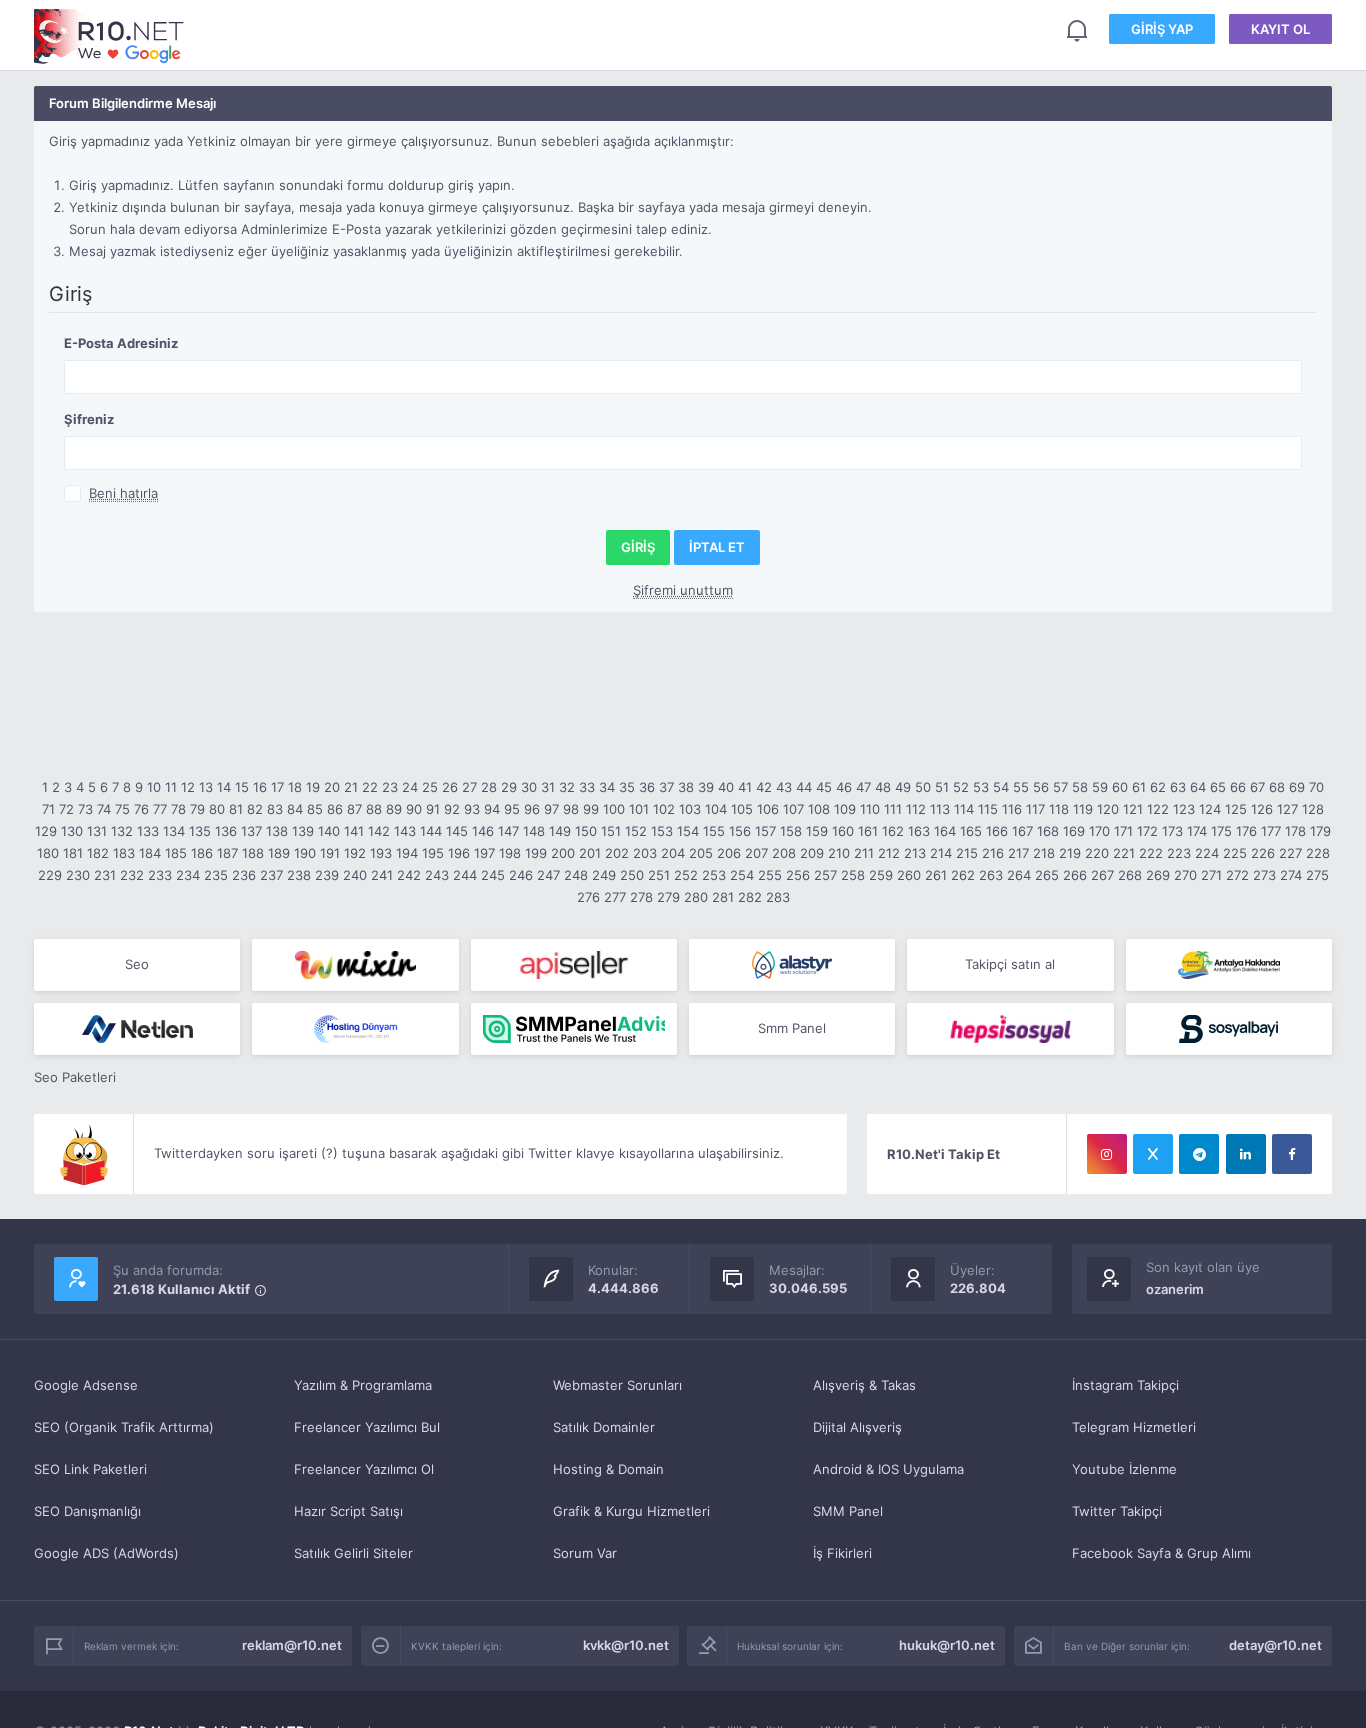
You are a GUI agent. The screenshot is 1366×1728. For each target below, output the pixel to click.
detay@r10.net (1275, 1645)
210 (839, 853)
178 (1295, 831)
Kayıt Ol (1280, 29)
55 (1021, 787)
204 (673, 853)
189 (279, 853)
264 (1019, 875)
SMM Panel (848, 1511)
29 (509, 787)
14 (224, 787)
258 (853, 875)
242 (409, 875)
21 (351, 787)
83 (275, 809)
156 (740, 831)
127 (1287, 809)
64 (1198, 787)
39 (706, 787)
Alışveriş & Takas (864, 1385)
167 (1022, 831)
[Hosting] (792, 965)
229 (50, 875)
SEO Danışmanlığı (87, 1511)
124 (1210, 809)
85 (315, 809)
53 (981, 787)
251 (659, 875)
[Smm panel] (574, 1029)
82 (255, 809)
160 (843, 831)
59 (1100, 787)
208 (784, 853)
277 (615, 897)
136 (226, 831)
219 (1070, 853)
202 (617, 853)
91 (433, 809)
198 (510, 853)
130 (72, 831)
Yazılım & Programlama (363, 1385)
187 (227, 853)
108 (819, 809)
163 (919, 831)
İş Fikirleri (842, 1553)
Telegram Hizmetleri (1134, 1427)
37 (666, 787)
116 (1012, 809)
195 (433, 853)
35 (627, 787)
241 (382, 875)
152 (636, 831)
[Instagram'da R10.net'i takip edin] (1107, 1154)
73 (85, 809)
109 (845, 809)
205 (701, 853)
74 (104, 809)
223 (1179, 853)
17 (277, 787)
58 (1080, 787)
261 (936, 875)
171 (1123, 831)
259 (881, 875)
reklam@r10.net (292, 1645)
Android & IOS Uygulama (888, 1469)
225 (1235, 853)
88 (374, 809)
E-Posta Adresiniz (121, 343)
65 (1218, 787)
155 (714, 831)
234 (188, 875)
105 (742, 809)
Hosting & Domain (608, 1469)
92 (452, 809)
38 (686, 787)
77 (160, 809)
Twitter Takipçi (1117, 1511)
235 (216, 875)
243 (437, 875)
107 (793, 809)
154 (688, 831)
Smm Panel (792, 1028)
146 (483, 831)
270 (1185, 875)
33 (587, 787)
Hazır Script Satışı (348, 1511)
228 (1318, 853)
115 (988, 809)
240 (355, 875)
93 (472, 809)
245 (493, 875)
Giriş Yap (1162, 29)
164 (945, 831)
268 (1130, 875)
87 (354, 809)
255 (770, 875)
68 (1277, 787)
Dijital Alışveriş (857, 1427)
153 (662, 831)
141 (354, 831)
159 (817, 831)
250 (632, 875)
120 (1108, 809)
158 (791, 831)
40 (726, 787)
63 (1178, 787)
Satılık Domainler (604, 1427)
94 (492, 809)
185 (176, 853)
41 (745, 787)
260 (909, 875)
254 (742, 875)
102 (664, 809)
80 (217, 809)
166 (997, 831)
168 (1048, 831)
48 (883, 787)
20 (332, 787)
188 (253, 853)
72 (66, 809)
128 (1313, 809)
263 (991, 875)
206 (729, 853)
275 (1317, 875)
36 (647, 787)
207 (756, 853)
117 (1035, 809)
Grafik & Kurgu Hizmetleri (631, 1511)
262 (963, 875)
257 (825, 875)
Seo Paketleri (75, 1077)
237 (271, 875)
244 (465, 875)
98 (571, 809)
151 (611, 831)
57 (1060, 787)
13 (206, 787)
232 (132, 875)
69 (1297, 787)
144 (431, 831)
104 (716, 809)
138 (277, 831)
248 (576, 875)
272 (1237, 875)
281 (723, 897)
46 (844, 787)
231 (105, 875)
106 (768, 809)
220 (1097, 853)
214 (941, 853)
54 (1001, 787)
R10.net (109, 36)
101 (639, 809)
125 (1236, 809)
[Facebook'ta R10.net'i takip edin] (1292, 1154)
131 (97, 831)
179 (1320, 831)
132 (122, 831)
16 (260, 787)
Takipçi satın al (1010, 964)
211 (864, 853)
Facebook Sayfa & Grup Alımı (1161, 1553)
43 (784, 787)
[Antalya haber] (1229, 965)
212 (889, 853)
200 (563, 853)
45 (824, 787)
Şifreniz (89, 419)
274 (1291, 875)
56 (1041, 787)
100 (614, 809)
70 (1316, 787)
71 (48, 809)
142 (379, 831)
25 (430, 787)
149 (560, 831)
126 (1262, 809)
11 (171, 787)
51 (942, 787)
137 (251, 831)
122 (1158, 809)
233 (160, 875)
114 (964, 809)
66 (1238, 787)
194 (407, 853)
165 (971, 831)
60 (1120, 787)
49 (903, 787)
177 (1271, 831)
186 (202, 853)
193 (381, 853)
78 (178, 809)
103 (690, 809)
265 (1047, 875)
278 (641, 897)
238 (299, 875)
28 (489, 787)
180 (48, 853)
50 (923, 787)
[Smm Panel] (574, 965)
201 (590, 853)
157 (765, 831)
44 (804, 787)
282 (750, 897)
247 (548, 875)
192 (355, 853)
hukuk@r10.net (947, 1645)
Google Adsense (86, 1385)
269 (1158, 875)
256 (798, 875)
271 (1211, 875)
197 (484, 853)
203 (645, 853)
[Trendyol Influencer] (355, 965)
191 (330, 853)
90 (414, 809)
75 (122, 809)
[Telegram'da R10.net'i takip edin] (1199, 1154)
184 (150, 853)
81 (236, 809)
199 (536, 853)
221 (1124, 853)
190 (305, 853)
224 (1207, 853)
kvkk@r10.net (626, 1645)
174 (1197, 831)
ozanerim (1175, 1289)
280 (696, 897)
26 (450, 787)
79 (197, 809)
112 (916, 809)
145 (457, 831)
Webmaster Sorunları (617, 1385)
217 (1018, 853)
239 (327, 875)
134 (174, 831)
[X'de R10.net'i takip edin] (1153, 1154)
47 (863, 787)
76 (141, 809)
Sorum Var (585, 1553)
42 (764, 787)
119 (1083, 809)
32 (567, 787)
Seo (137, 964)
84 (295, 809)
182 (98, 853)
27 (469, 787)
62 (1158, 787)
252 (686, 875)
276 (588, 897)
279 (668, 897)
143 (405, 831)
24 (410, 787)
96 (532, 809)
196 (459, 853)
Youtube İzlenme (1124, 1469)
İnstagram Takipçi (1125, 1385)
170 (1099, 831)
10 (154, 787)
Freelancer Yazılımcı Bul (367, 1427)
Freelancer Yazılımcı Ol (364, 1469)
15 (242, 787)
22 (370, 787)
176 (1246, 831)
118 (1059, 809)
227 (1290, 853)
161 (868, 831)
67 (1257, 787)
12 (188, 787)
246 (521, 875)
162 (893, 831)
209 (812, 853)
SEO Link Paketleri (90, 1469)
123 (1184, 809)
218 (1044, 853)
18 (295, 787)
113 (940, 809)
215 (967, 853)
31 (548, 787)
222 (1151, 853)
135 (200, 831)
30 (529, 787)
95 (512, 809)
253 (714, 875)
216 (993, 853)
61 (1139, 787)
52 (961, 787)
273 (1264, 875)
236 (244, 875)
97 (551, 809)
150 (586, 831)
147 (508, 831)
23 (390, 787)
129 (46, 831)
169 (1074, 831)
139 (303, 831)
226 (1263, 853)
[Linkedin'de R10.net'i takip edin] (1246, 1154)
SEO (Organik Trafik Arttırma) (124, 1427)
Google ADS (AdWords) (106, 1553)
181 (73, 853)
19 (313, 787)
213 (915, 853)
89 (394, 809)
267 (1102, 875)
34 (607, 787)
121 (1133, 809)
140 (329, 831)
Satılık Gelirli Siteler (353, 1553)
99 (591, 809)
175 (1221, 831)
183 (124, 853)
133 (148, 831)
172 (1147, 831)
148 (534, 831)
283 (778, 897)
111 (893, 809)
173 (1172, 831)
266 (1075, 875)
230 (78, 875)
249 (604, 875)
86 (335, 809)
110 (870, 809)
